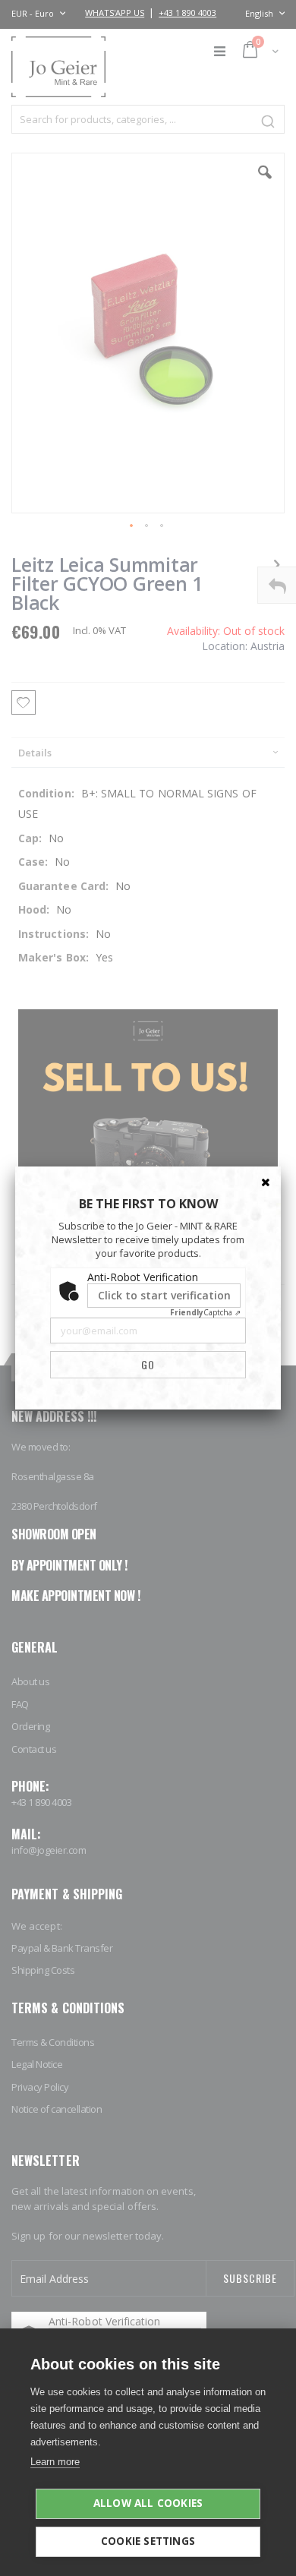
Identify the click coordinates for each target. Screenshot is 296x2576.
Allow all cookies (148, 2503)
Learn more (55, 2462)
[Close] (266, 1182)
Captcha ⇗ (205, 1312)
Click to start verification (164, 1295)
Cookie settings (148, 2541)
